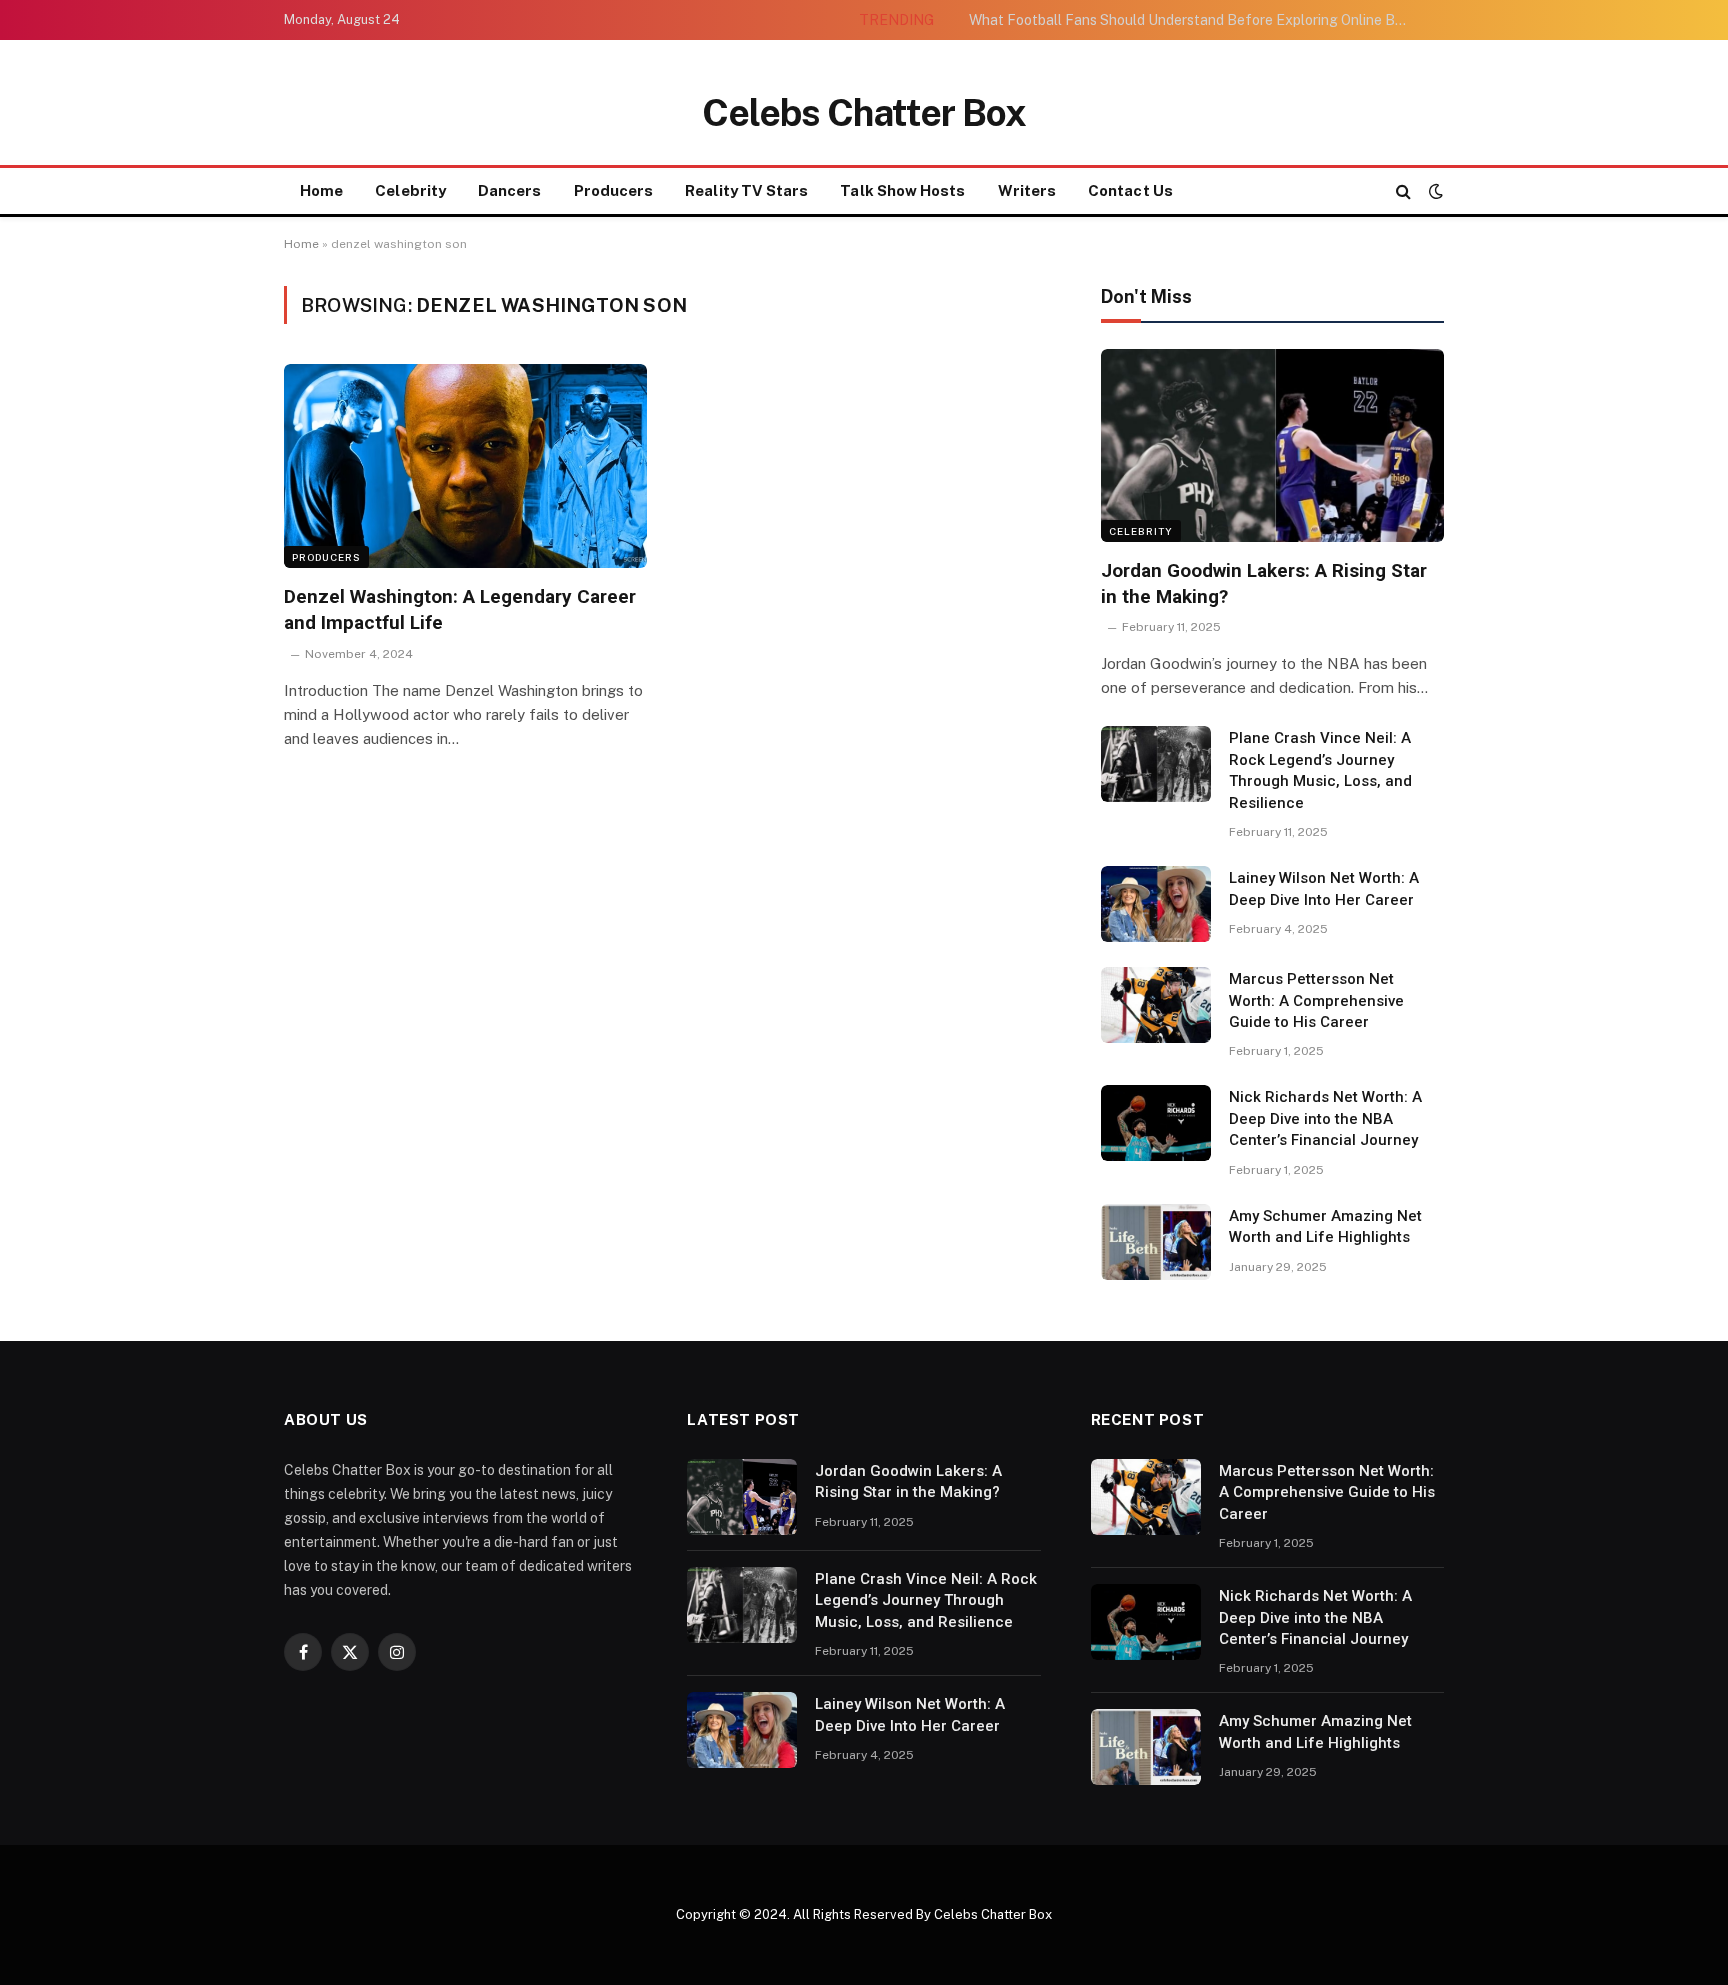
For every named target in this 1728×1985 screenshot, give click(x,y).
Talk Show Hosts (902, 190)
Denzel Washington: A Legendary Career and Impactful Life (460, 609)
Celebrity (410, 190)
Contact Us (1130, 190)
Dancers (510, 190)
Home (321, 190)
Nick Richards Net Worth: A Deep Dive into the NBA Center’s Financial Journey (1325, 1118)
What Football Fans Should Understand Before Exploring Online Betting (1194, 20)
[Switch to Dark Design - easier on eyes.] (1434, 191)
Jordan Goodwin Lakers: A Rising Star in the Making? (1264, 583)
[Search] (1403, 191)
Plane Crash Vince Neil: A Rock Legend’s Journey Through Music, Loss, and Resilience (1320, 770)
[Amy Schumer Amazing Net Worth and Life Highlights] (1156, 1242)
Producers (614, 190)
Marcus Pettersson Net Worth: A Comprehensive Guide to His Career (1316, 1000)
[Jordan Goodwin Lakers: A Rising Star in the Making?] (1272, 445)
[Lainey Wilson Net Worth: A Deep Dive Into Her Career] (1156, 904)
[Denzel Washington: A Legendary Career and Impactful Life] (465, 466)
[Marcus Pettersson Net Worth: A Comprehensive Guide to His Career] (1156, 1005)
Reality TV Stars (746, 190)
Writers (1027, 190)
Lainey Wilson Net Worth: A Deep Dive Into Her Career (1324, 888)
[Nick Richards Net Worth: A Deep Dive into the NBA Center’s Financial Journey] (1156, 1123)
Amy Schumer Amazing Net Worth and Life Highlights (1325, 1226)
